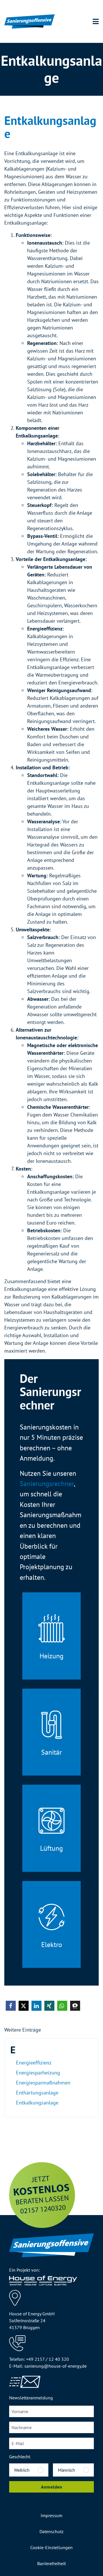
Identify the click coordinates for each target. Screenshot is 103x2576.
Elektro (52, 1944)
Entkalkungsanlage (37, 2103)
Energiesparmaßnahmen (43, 2083)
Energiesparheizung (38, 2073)
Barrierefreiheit (51, 2563)
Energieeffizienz (34, 2063)
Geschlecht (20, 2457)
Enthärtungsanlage (37, 2093)
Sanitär (51, 1752)
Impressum (51, 2515)
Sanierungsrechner (47, 1483)
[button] (11, 2006)
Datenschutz (51, 2531)
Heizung (51, 1656)
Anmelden (51, 2487)
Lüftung (51, 1848)
